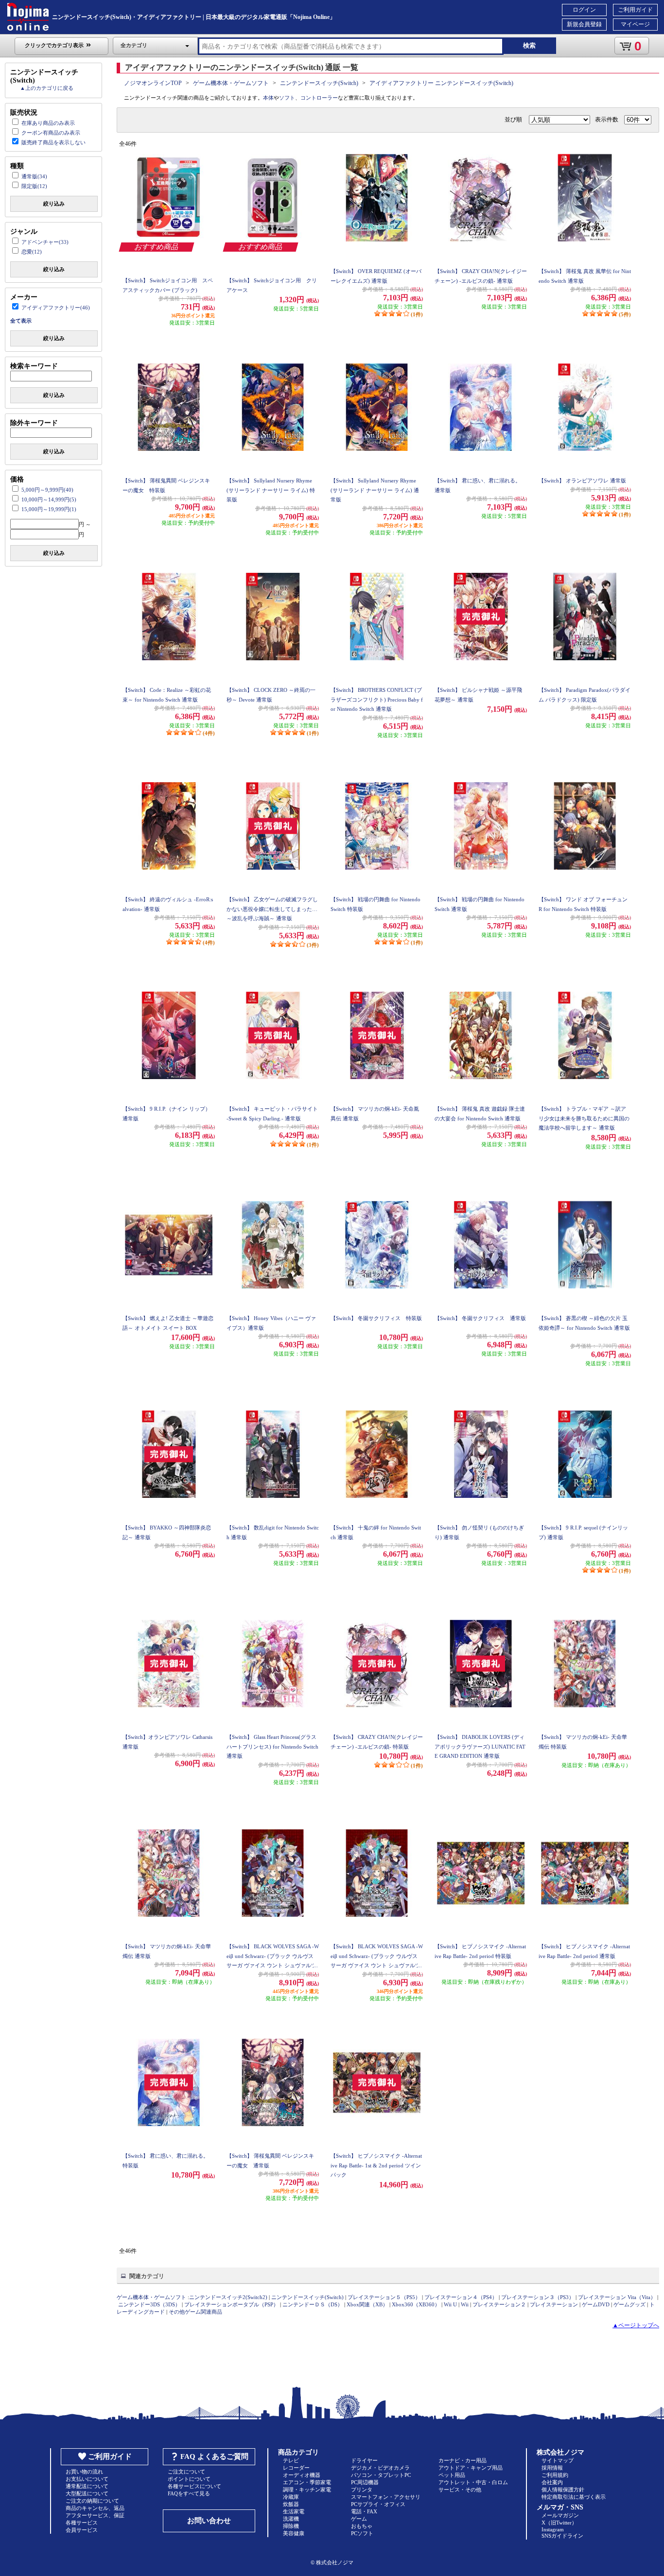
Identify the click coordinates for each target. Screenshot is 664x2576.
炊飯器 (291, 2504)
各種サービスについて (194, 2486)
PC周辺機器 (365, 2482)
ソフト (287, 98)
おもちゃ (362, 2526)
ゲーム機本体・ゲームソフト (231, 83)
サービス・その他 (460, 2490)
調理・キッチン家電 (307, 2490)
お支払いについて (87, 2479)
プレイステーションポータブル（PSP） (231, 2304)
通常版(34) (34, 176)
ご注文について (186, 2472)
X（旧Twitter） (559, 2523)
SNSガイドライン (562, 2536)
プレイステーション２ (499, 2304)
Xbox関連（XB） (367, 2304)
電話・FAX (364, 2511)
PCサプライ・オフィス (378, 2504)
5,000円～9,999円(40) (47, 490)
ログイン (584, 10)
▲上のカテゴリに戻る (47, 88)
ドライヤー (364, 2460)
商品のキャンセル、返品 (95, 2508)
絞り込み (54, 204)
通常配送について (87, 2486)
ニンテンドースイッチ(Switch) (319, 83)
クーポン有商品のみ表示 (51, 133)
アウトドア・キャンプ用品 (471, 2468)
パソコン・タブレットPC (381, 2475)
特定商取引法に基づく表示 (574, 2497)
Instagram (553, 2529)
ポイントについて (189, 2479)
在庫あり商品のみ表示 (48, 123)
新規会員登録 (584, 24)
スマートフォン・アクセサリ (386, 2497)
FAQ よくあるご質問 (214, 2456)
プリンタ (362, 2490)
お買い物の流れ (84, 2472)
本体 (268, 98)
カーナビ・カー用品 (463, 2460)
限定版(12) (34, 186)
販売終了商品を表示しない (53, 142)
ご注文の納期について (92, 2501)
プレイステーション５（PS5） (384, 2297)
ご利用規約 (555, 2475)
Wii (465, 2304)
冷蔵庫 (291, 2497)
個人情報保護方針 (563, 2490)
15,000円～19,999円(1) (49, 509)
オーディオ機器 (302, 2475)
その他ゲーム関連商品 (195, 2312)
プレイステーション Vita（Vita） (617, 2297)
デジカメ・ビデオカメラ (380, 2468)
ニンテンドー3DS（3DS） (149, 2304)
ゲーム (359, 2519)
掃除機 (291, 2526)
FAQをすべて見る (189, 2493)
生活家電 (294, 2511)
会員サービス (82, 2530)
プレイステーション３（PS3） (538, 2297)
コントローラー (319, 98)
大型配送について (87, 2493)
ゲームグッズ (629, 2304)
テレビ (291, 2460)
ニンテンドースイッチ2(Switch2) (228, 2297)
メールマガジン (560, 2515)
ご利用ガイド (635, 10)
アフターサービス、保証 (95, 2515)
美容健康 (294, 2533)
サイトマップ (558, 2460)
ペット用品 (452, 2475)
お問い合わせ (209, 2521)
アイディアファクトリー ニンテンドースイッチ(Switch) (441, 83)
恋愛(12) (32, 252)
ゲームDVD (596, 2304)
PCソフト (362, 2533)
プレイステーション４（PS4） (461, 2297)
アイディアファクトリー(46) (56, 308)
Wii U (450, 2304)
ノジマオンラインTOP (153, 83)
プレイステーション (554, 2304)
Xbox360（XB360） (416, 2304)
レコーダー (296, 2468)
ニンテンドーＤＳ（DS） (313, 2304)
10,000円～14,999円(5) (49, 499)
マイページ (635, 24)
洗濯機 (291, 2519)
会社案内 (552, 2482)
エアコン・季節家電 (307, 2482)
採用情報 (552, 2468)
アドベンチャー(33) (45, 242)
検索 (529, 45)
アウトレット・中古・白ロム (473, 2482)
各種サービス (82, 2523)
